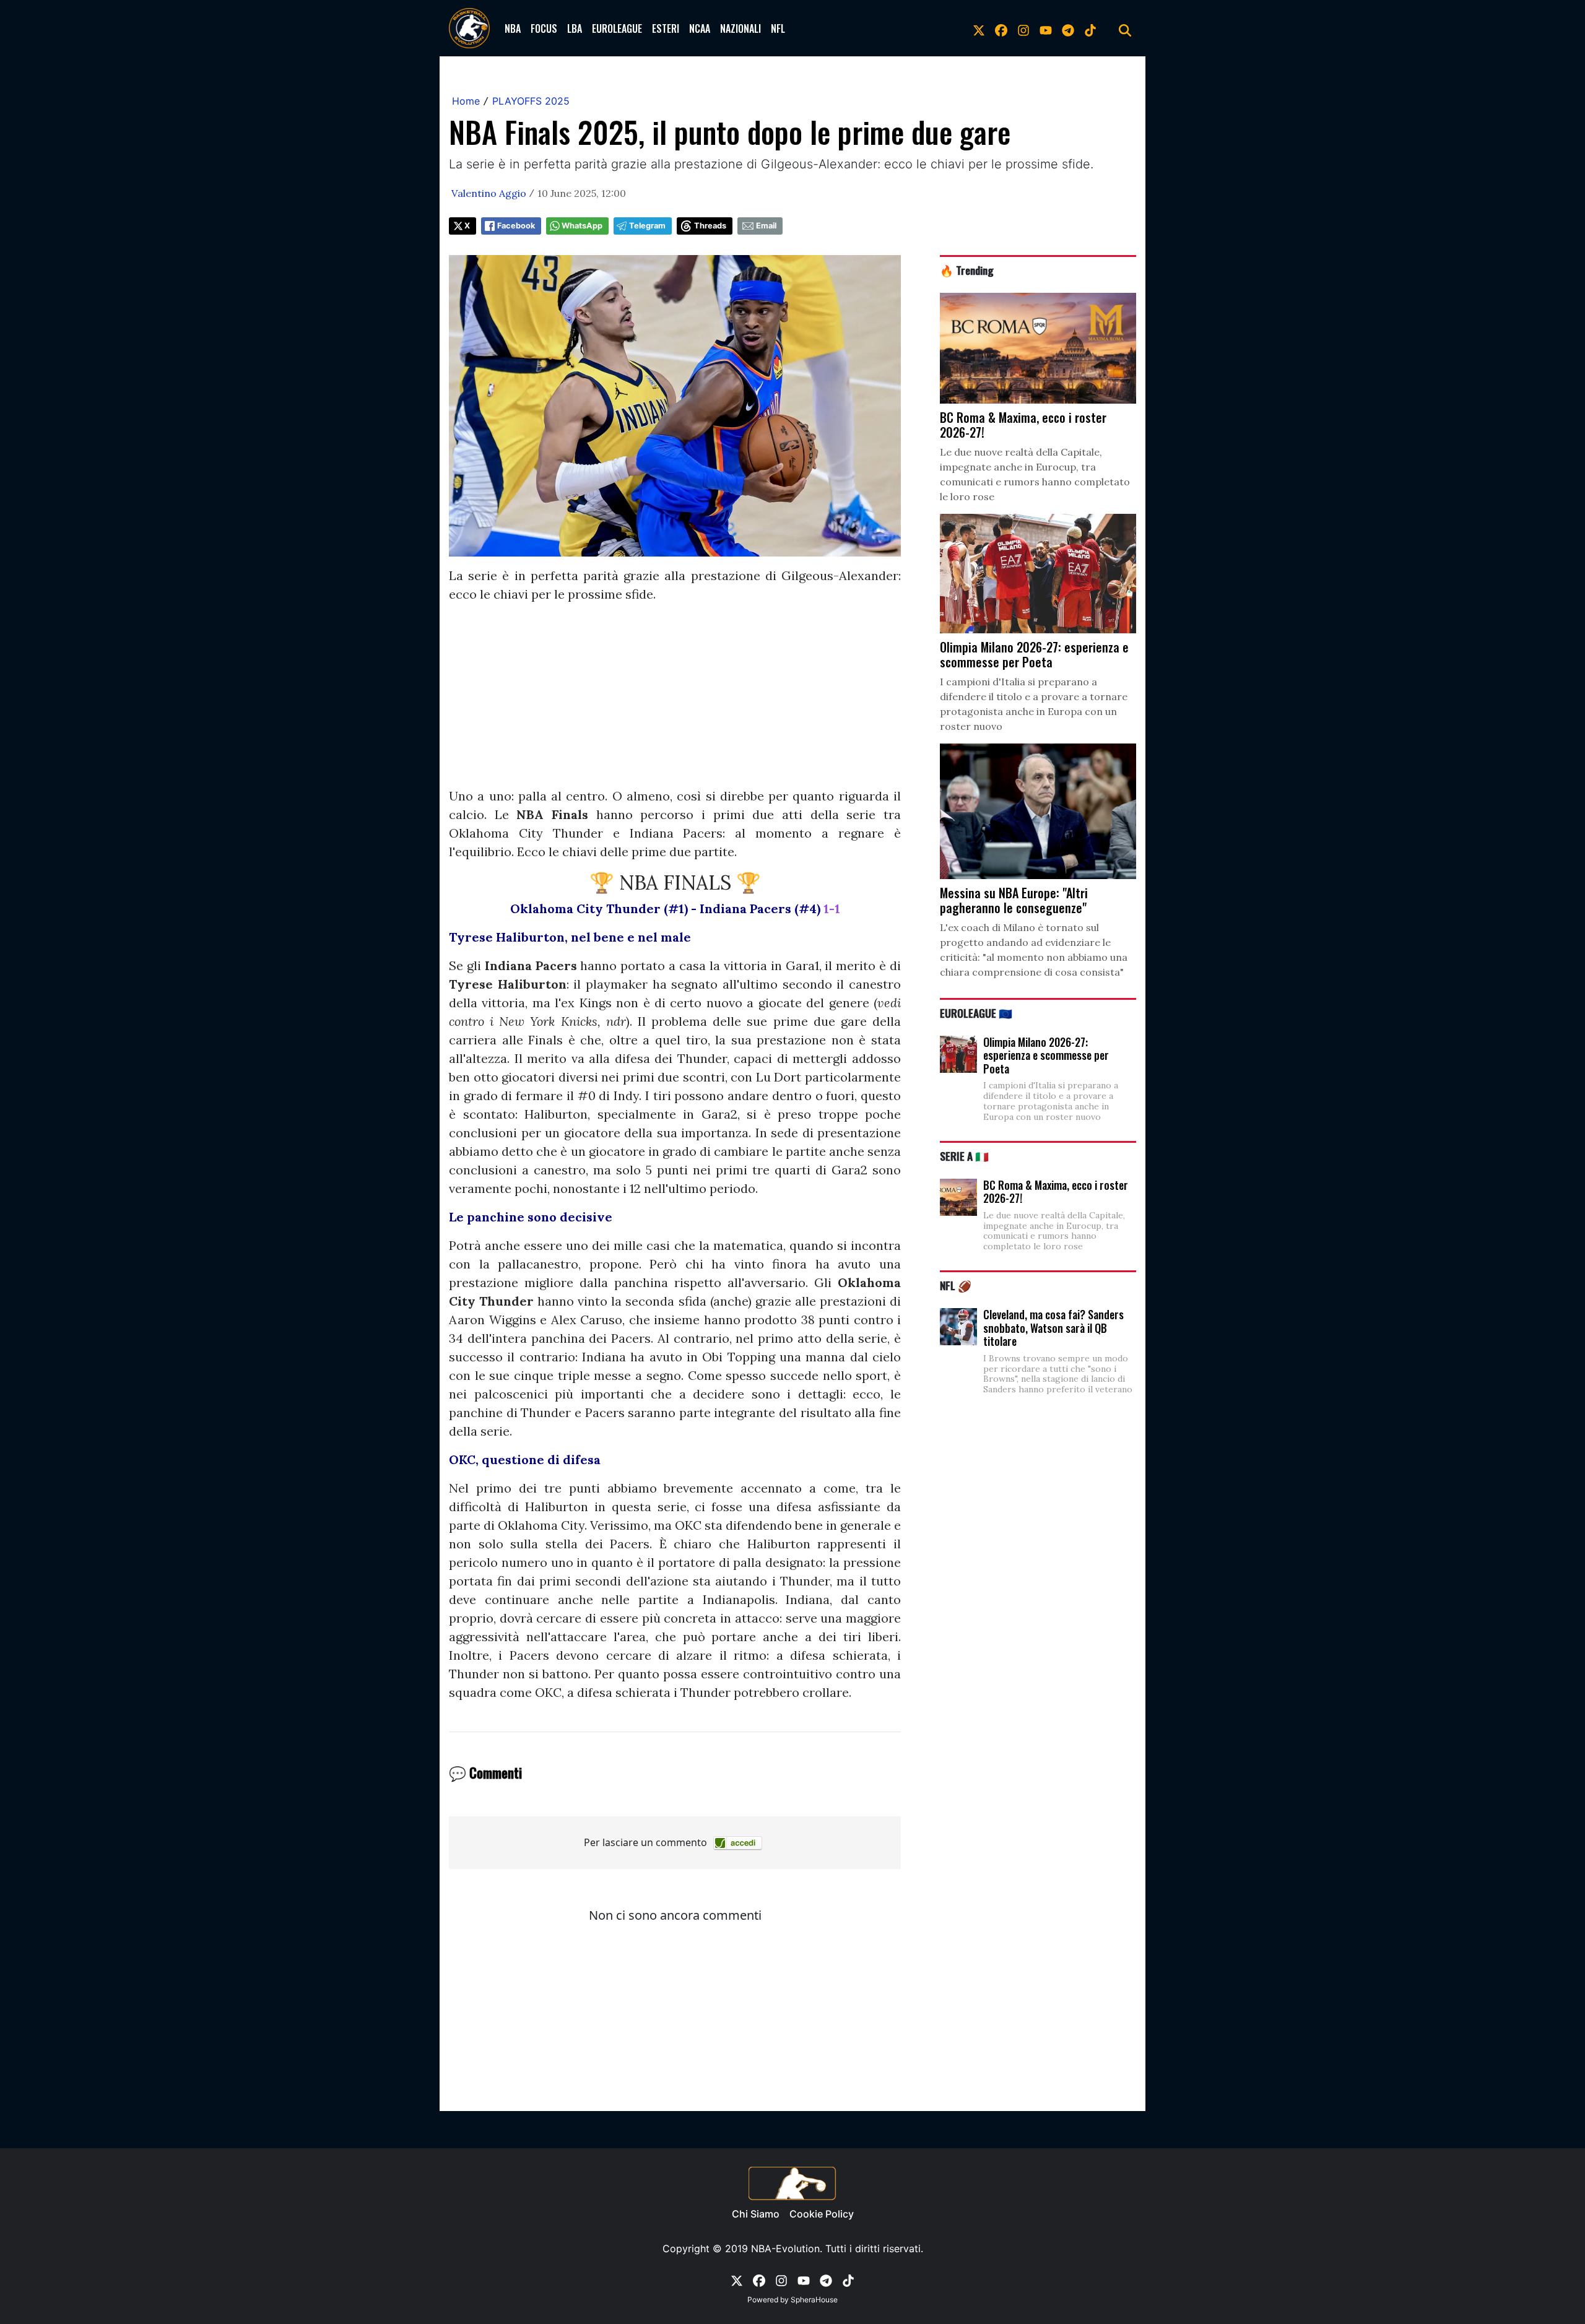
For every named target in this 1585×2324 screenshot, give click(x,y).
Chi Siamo (756, 2214)
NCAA (700, 28)
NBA (513, 28)
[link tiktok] (1090, 28)
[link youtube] (1046, 28)
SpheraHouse (814, 2300)
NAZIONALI (740, 28)
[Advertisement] (675, 700)
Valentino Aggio (489, 193)
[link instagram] (1023, 28)
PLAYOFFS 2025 (531, 101)
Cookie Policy (822, 2214)
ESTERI (666, 28)
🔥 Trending (967, 270)
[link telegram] (1068, 28)
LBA (575, 28)
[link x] (979, 28)
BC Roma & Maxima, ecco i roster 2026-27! (1056, 1192)
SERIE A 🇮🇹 (964, 1156)
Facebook (516, 226)
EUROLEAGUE (617, 28)
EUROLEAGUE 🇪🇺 (976, 1013)
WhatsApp (582, 226)
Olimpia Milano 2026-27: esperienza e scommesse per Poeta (1046, 1055)
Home (466, 101)
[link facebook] (1001, 28)
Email (766, 226)
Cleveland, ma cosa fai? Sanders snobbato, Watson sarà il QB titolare (1053, 1328)
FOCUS (544, 28)
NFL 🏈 (956, 1285)
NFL (778, 28)
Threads (710, 226)
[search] (1125, 28)
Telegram (647, 226)
